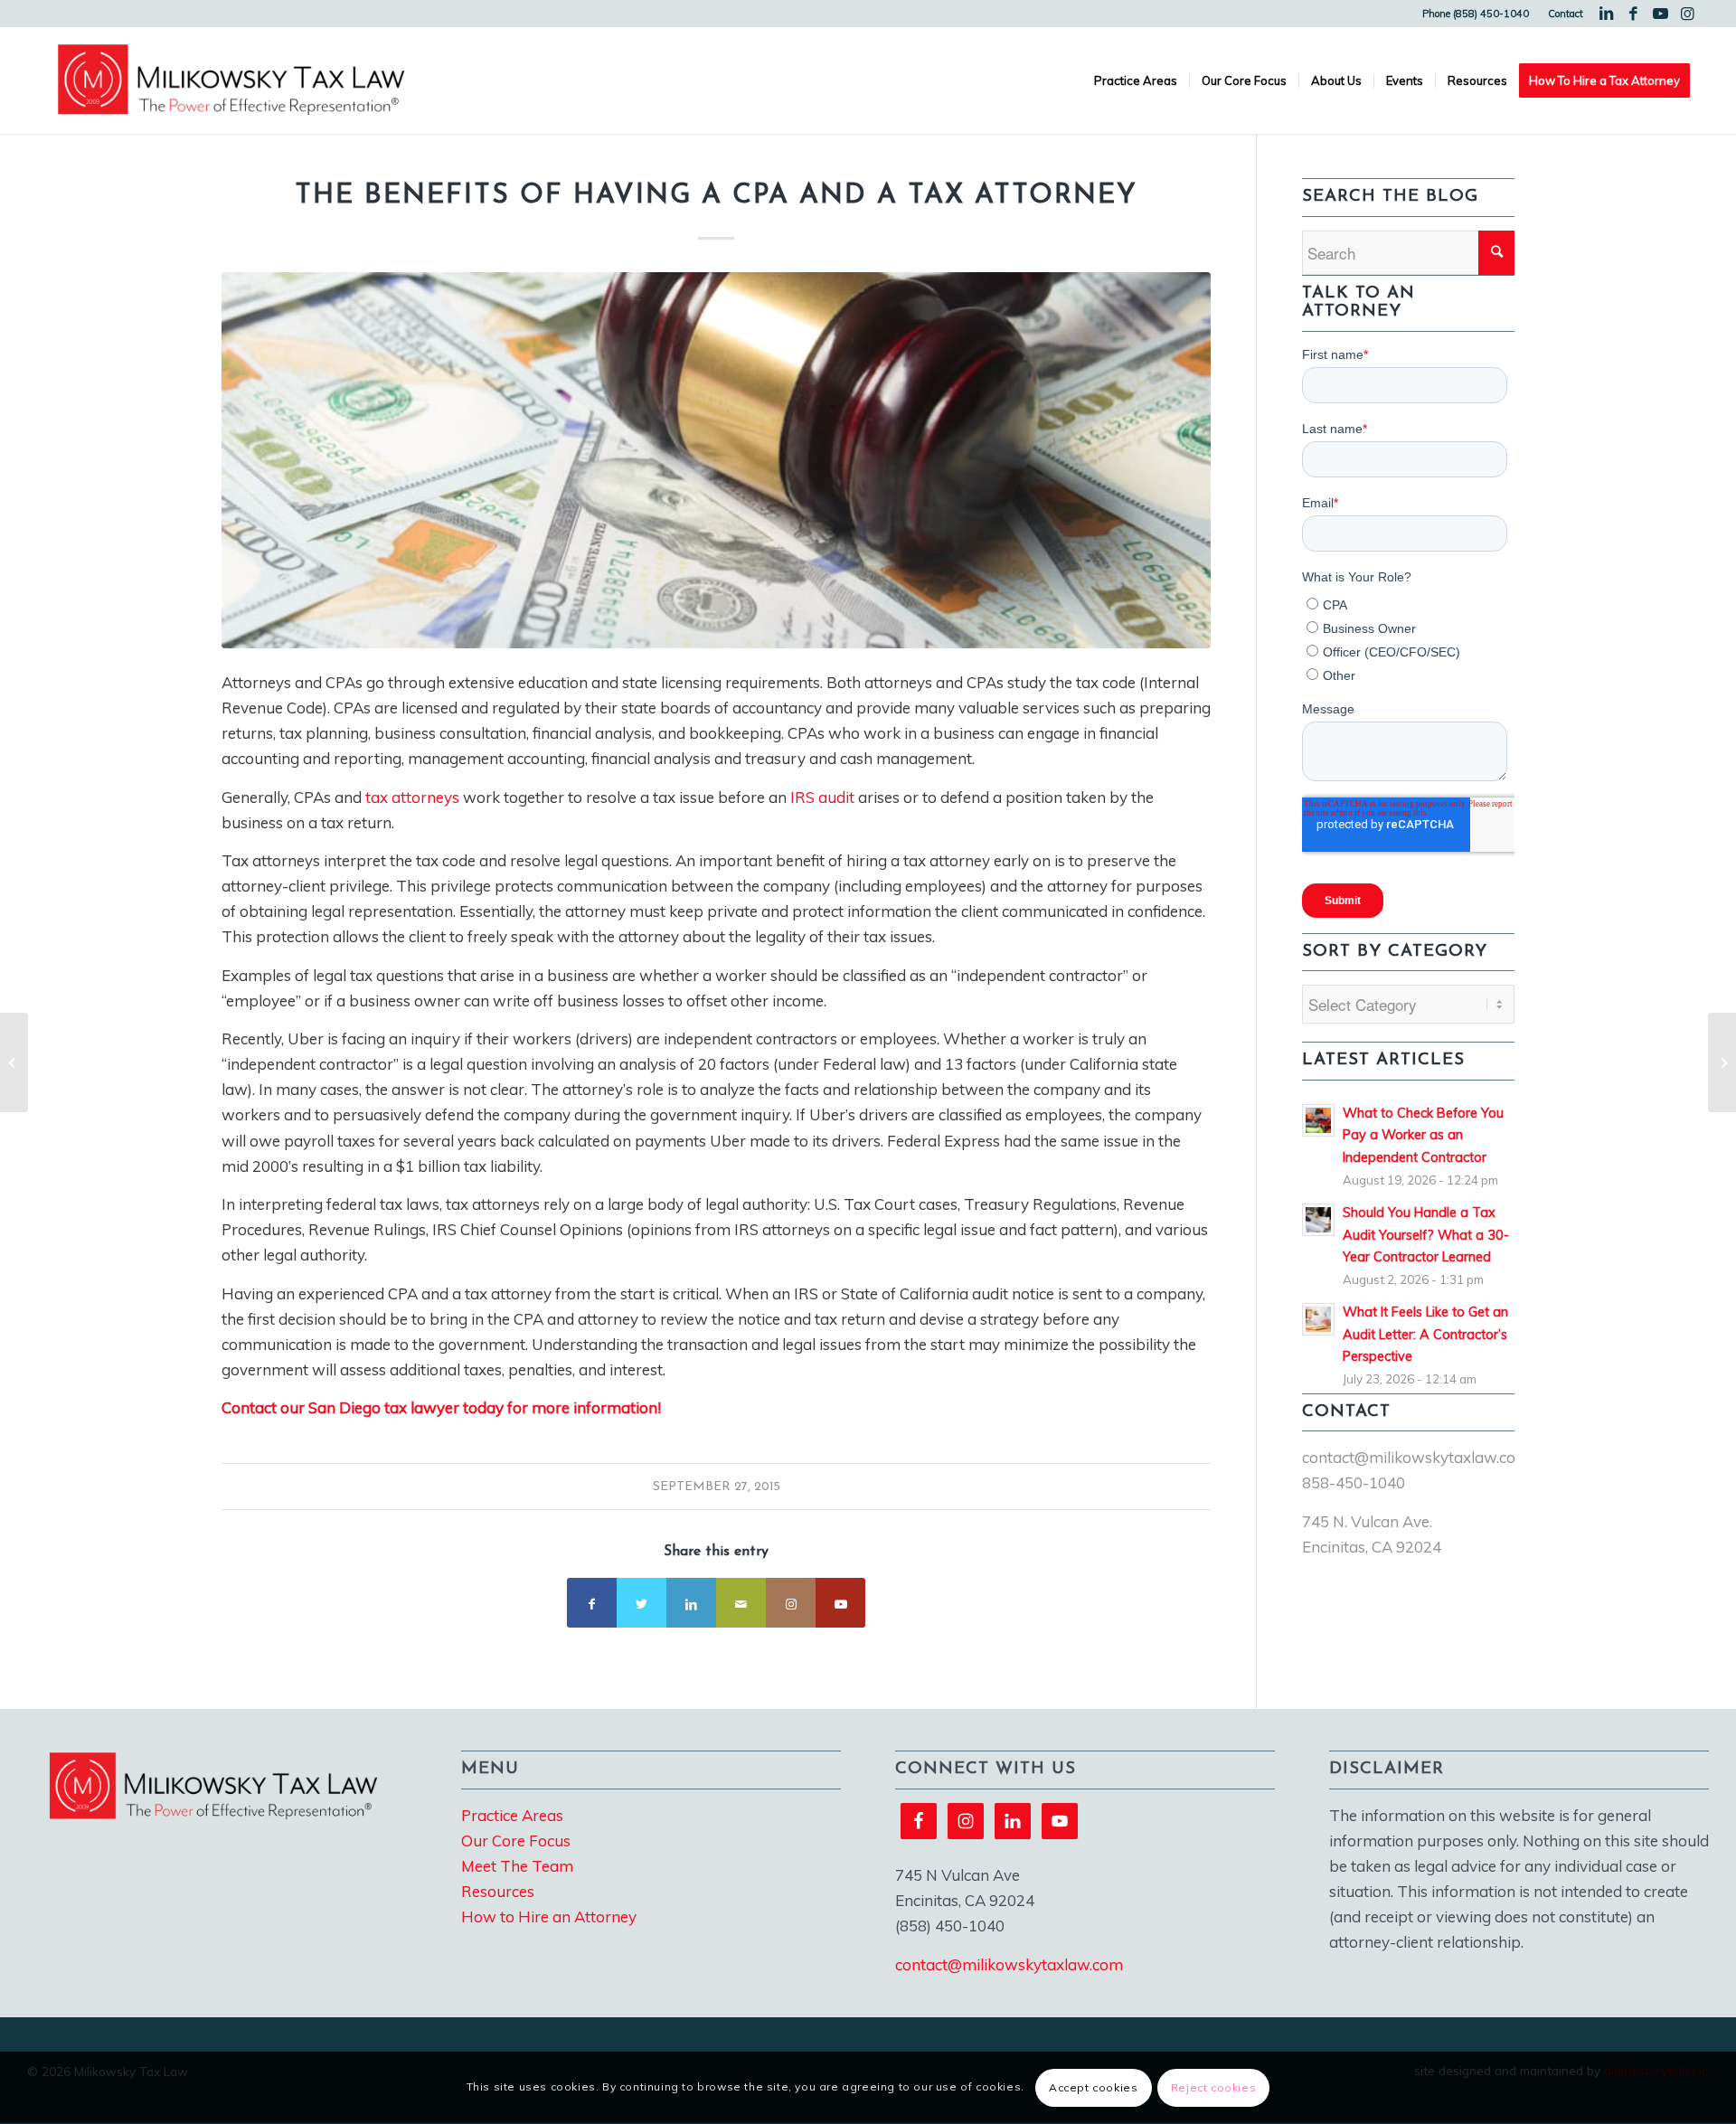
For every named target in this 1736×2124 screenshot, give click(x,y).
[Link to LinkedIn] (1606, 14)
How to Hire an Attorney (549, 1916)
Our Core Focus (516, 1841)
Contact (1566, 14)
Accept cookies (1093, 2087)
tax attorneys (412, 797)
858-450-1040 (1354, 1482)
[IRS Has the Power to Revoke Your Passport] (14, 1062)
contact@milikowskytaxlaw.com (1416, 1457)
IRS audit (822, 797)
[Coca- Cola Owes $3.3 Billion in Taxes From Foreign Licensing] (1722, 1062)
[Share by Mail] (741, 1603)
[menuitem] (1476, 14)
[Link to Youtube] (1661, 14)
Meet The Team (517, 1866)
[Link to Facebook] (1633, 14)
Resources (498, 1891)
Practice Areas (512, 1815)
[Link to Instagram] (1688, 14)
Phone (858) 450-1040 (1476, 14)
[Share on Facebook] (592, 1603)
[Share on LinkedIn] (691, 1603)
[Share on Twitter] (642, 1603)
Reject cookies (1213, 2087)
